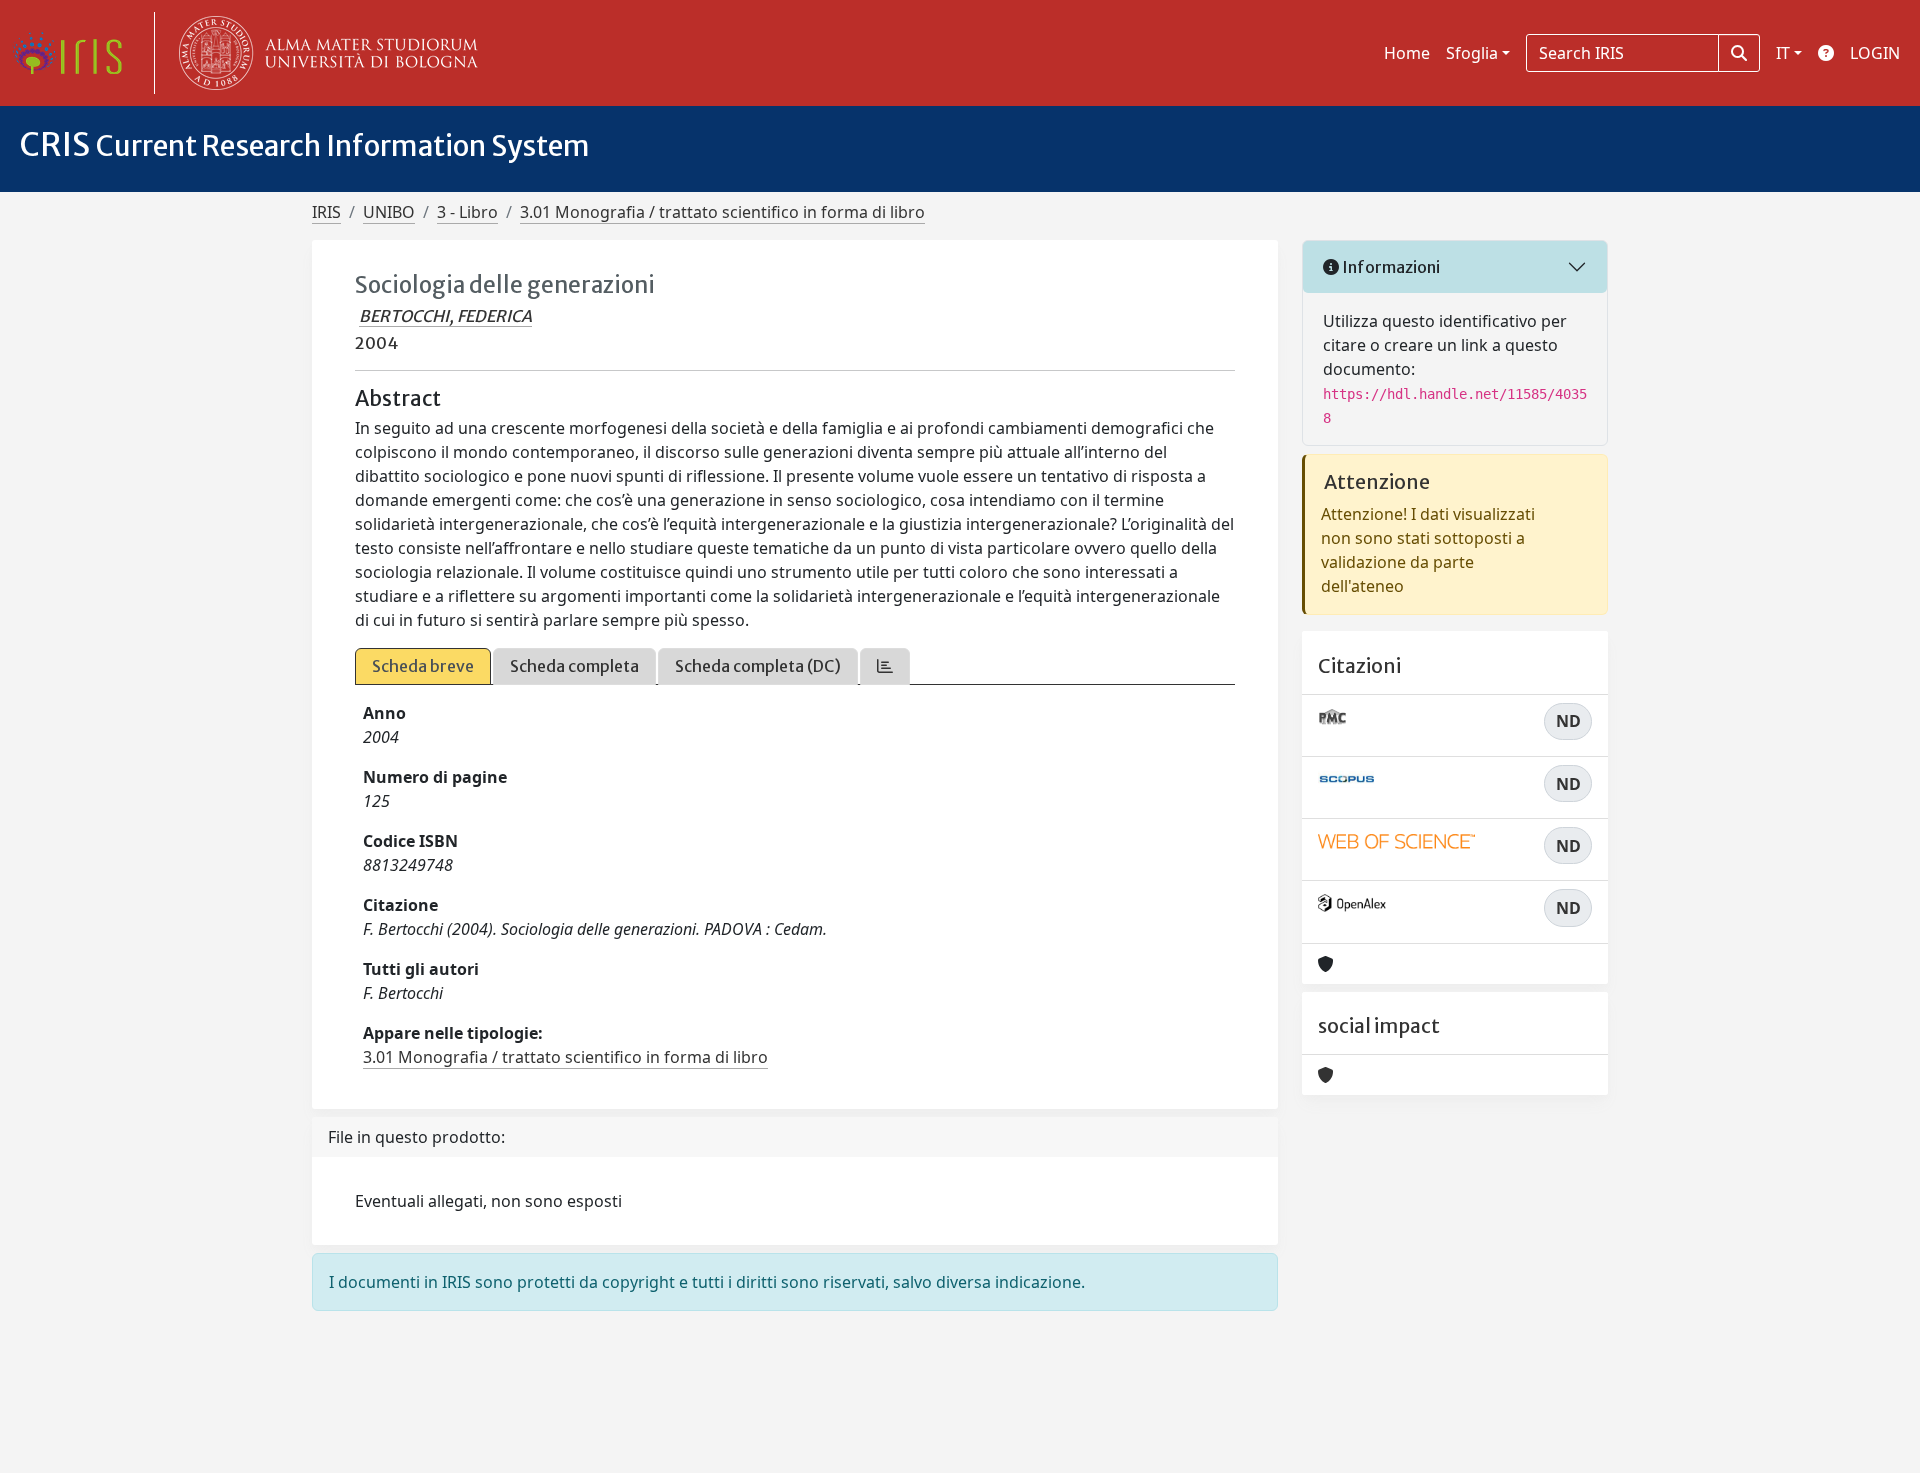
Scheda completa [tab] (574, 666)
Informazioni (1389, 267)
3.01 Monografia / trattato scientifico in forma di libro (722, 212)
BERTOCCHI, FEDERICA (445, 316)
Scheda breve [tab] (423, 666)
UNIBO (389, 212)
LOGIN (1875, 53)
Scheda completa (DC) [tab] (758, 666)
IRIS (326, 212)
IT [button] (1783, 53)
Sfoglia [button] (1472, 53)
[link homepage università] (324, 53)
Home (1407, 53)
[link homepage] (75, 53)
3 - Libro (467, 212)
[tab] (885, 666)
